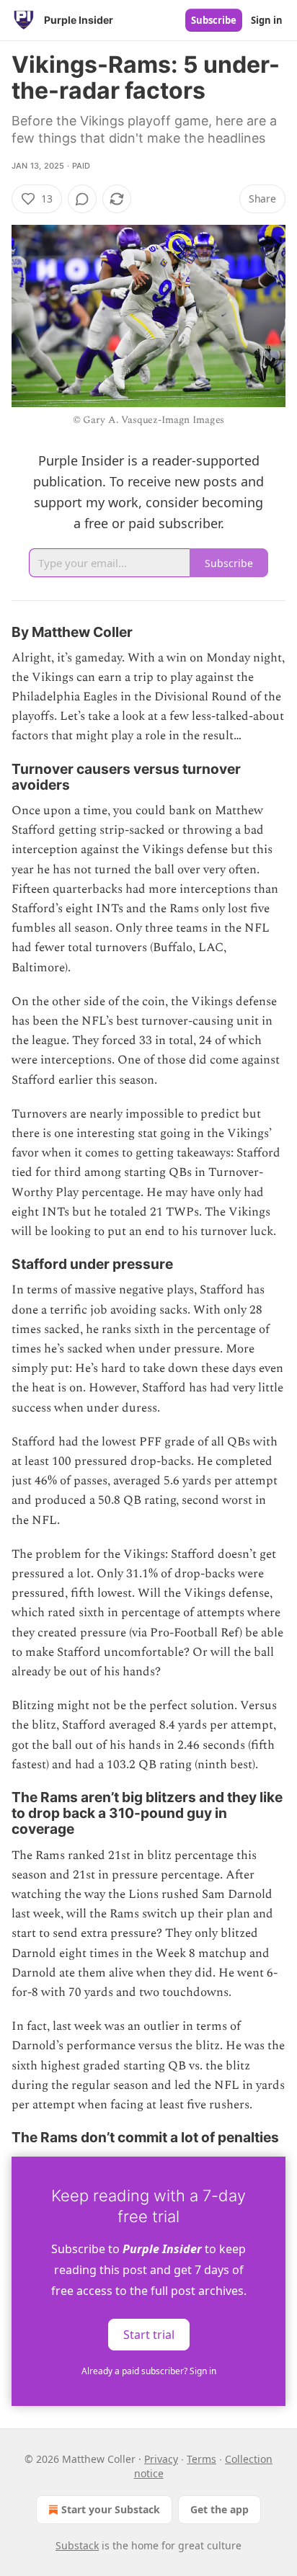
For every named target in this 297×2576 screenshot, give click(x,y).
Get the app (220, 2509)
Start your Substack (111, 2509)
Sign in (267, 20)
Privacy (161, 2459)
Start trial (149, 2335)
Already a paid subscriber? (149, 2371)
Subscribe (214, 20)
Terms (201, 2459)
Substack (77, 2545)
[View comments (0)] (82, 199)
